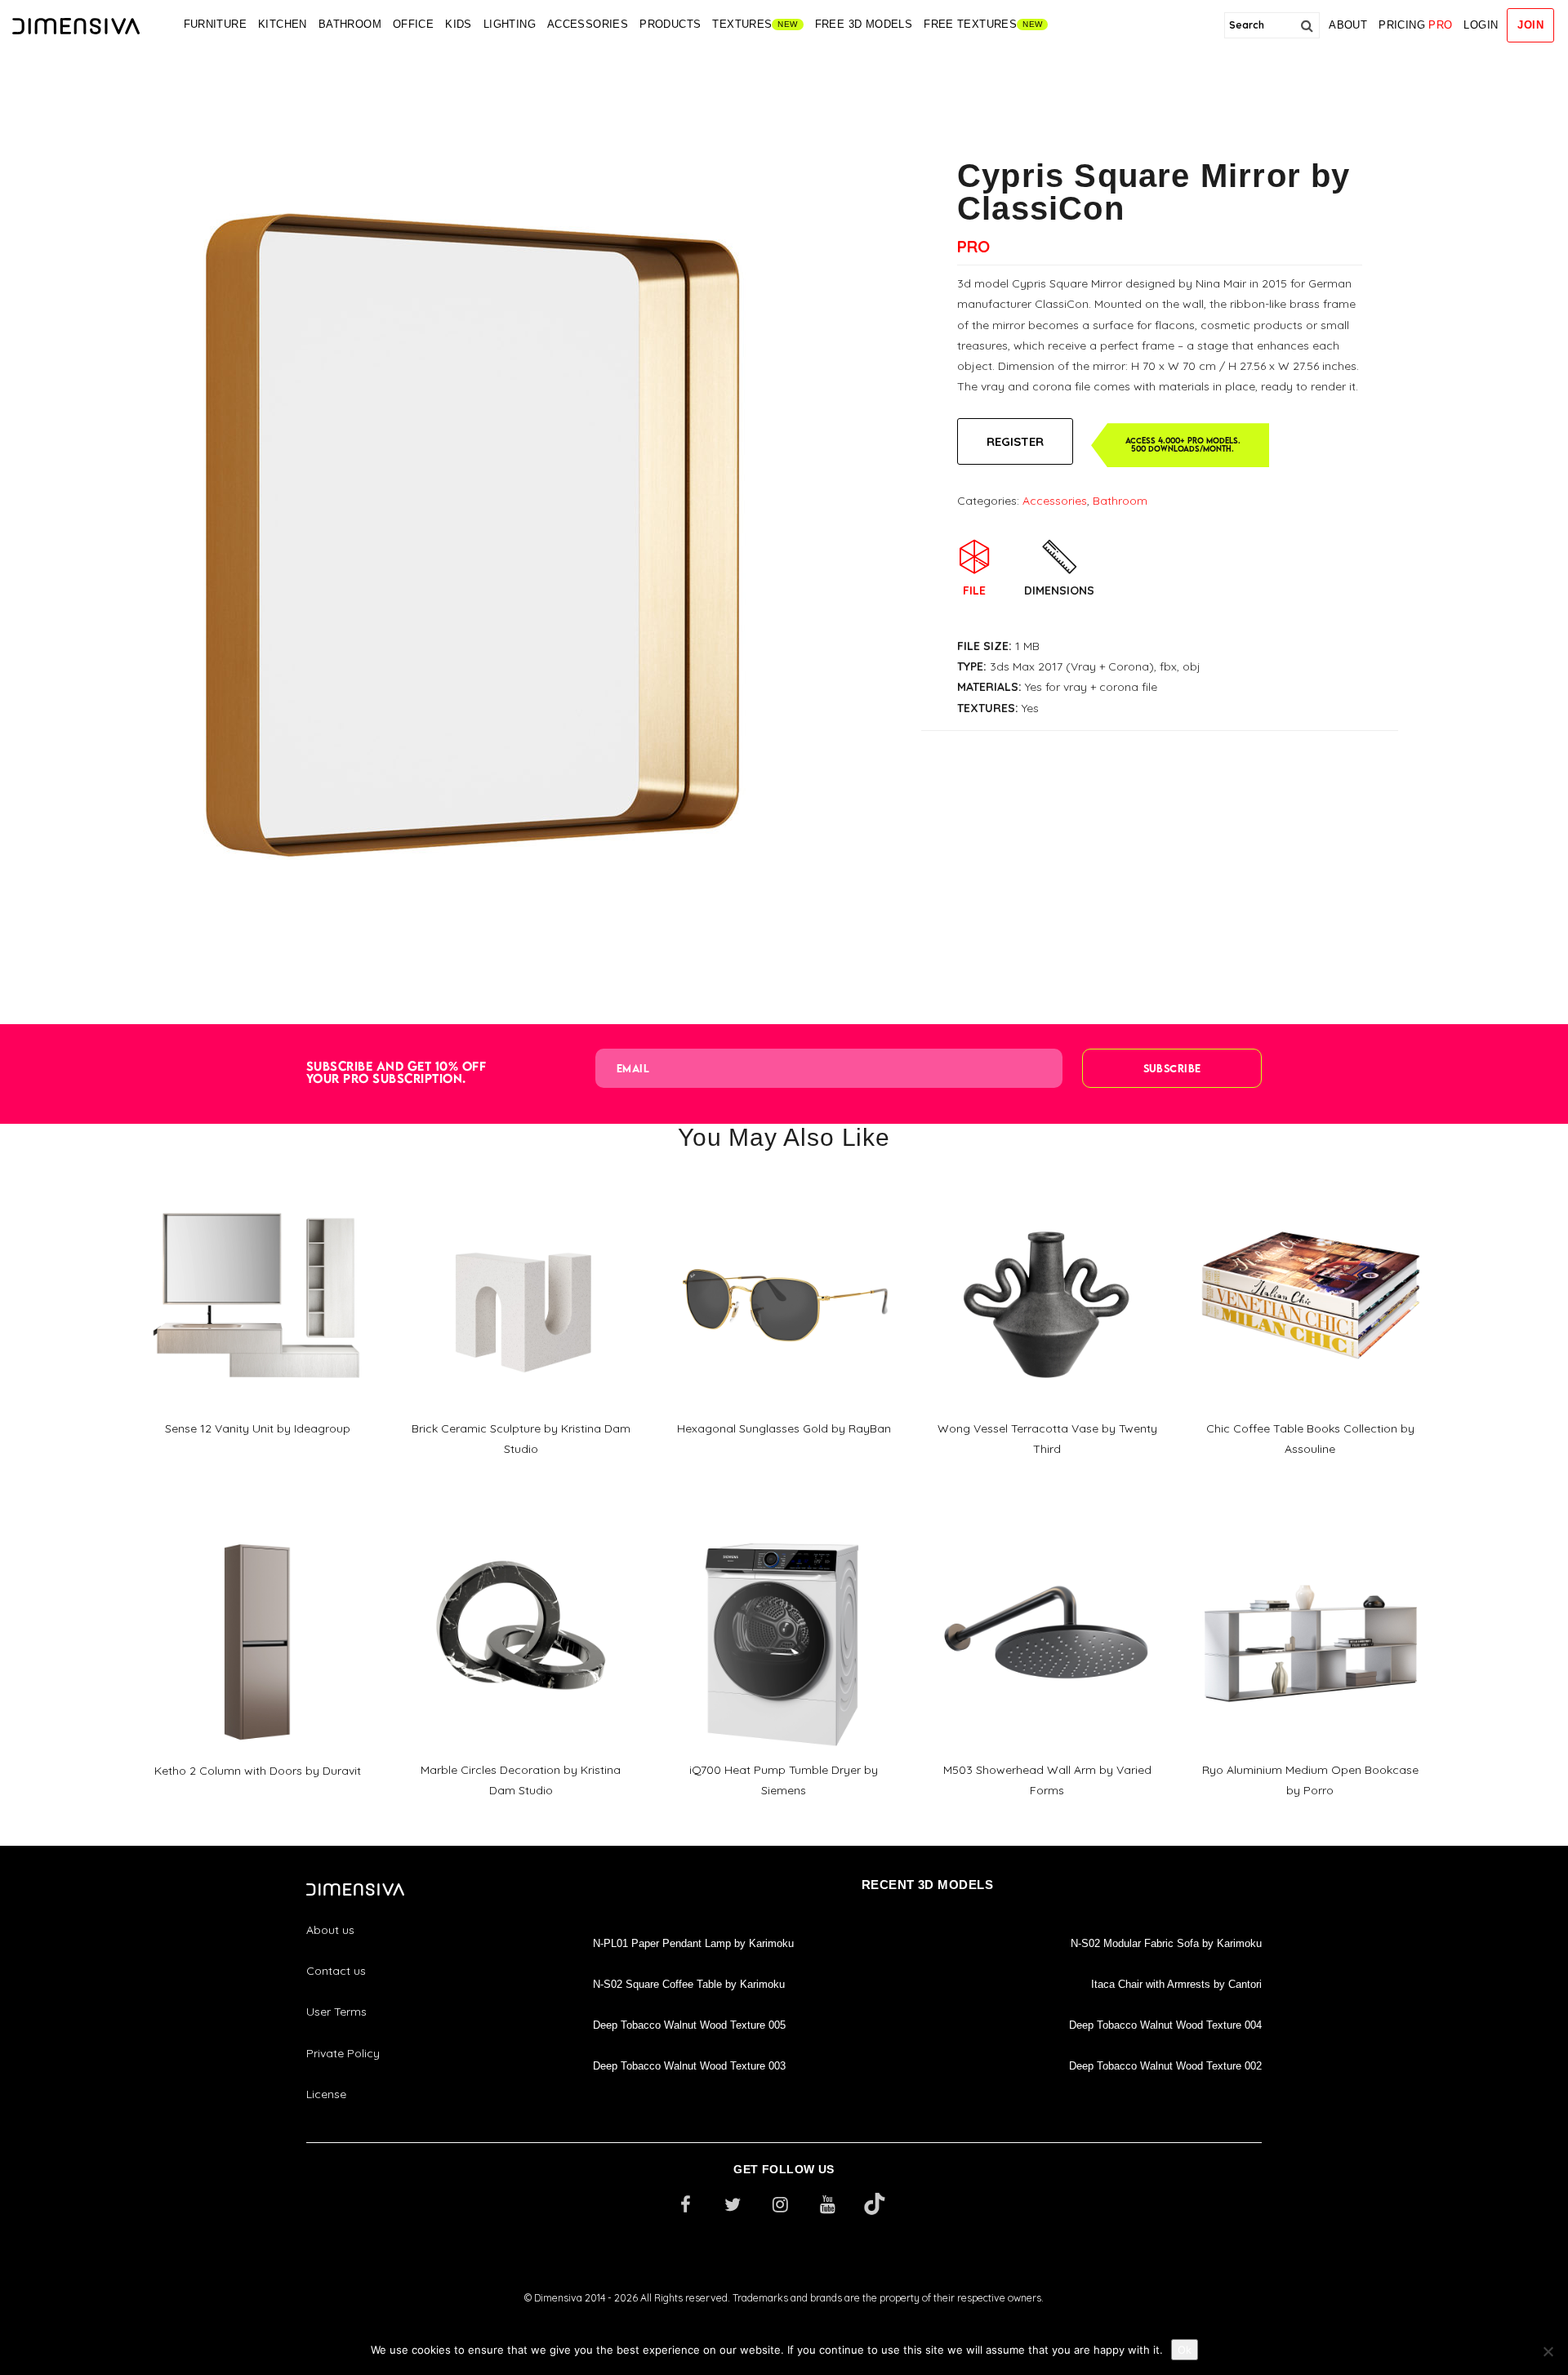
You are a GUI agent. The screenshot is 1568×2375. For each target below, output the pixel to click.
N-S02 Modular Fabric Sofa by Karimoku (1166, 1943)
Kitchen (283, 24)
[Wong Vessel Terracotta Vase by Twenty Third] (1047, 1187)
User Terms (336, 2012)
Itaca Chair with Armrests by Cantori (1176, 1984)
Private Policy (343, 2053)
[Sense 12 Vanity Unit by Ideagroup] (257, 1187)
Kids (459, 24)
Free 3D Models (864, 24)
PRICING (1415, 25)
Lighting (510, 24)
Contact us (336, 1971)
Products (670, 24)
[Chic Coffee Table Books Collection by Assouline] (1310, 1187)
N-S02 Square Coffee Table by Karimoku (689, 1984)
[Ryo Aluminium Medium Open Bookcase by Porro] (1310, 1530)
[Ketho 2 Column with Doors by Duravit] (257, 1530)
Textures (742, 24)
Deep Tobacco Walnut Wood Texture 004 (1165, 2025)
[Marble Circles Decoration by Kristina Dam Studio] (521, 1530)
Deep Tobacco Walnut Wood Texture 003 (689, 2066)
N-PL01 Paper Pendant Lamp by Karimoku (693, 1943)
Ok (1185, 2350)
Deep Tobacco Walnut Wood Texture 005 (689, 2025)
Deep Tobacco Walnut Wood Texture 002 (1165, 2066)
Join (1530, 25)
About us (330, 1930)
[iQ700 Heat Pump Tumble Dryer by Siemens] (784, 1530)
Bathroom (350, 24)
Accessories (588, 24)
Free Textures (970, 24)
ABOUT (1348, 25)
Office (413, 24)
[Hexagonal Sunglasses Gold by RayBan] (784, 1187)
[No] (1548, 2351)
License (326, 2094)
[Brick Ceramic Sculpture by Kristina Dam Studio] (521, 1187)
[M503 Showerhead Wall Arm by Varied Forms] (1047, 1530)
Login (1481, 25)
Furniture (216, 24)
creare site (784, 2319)
